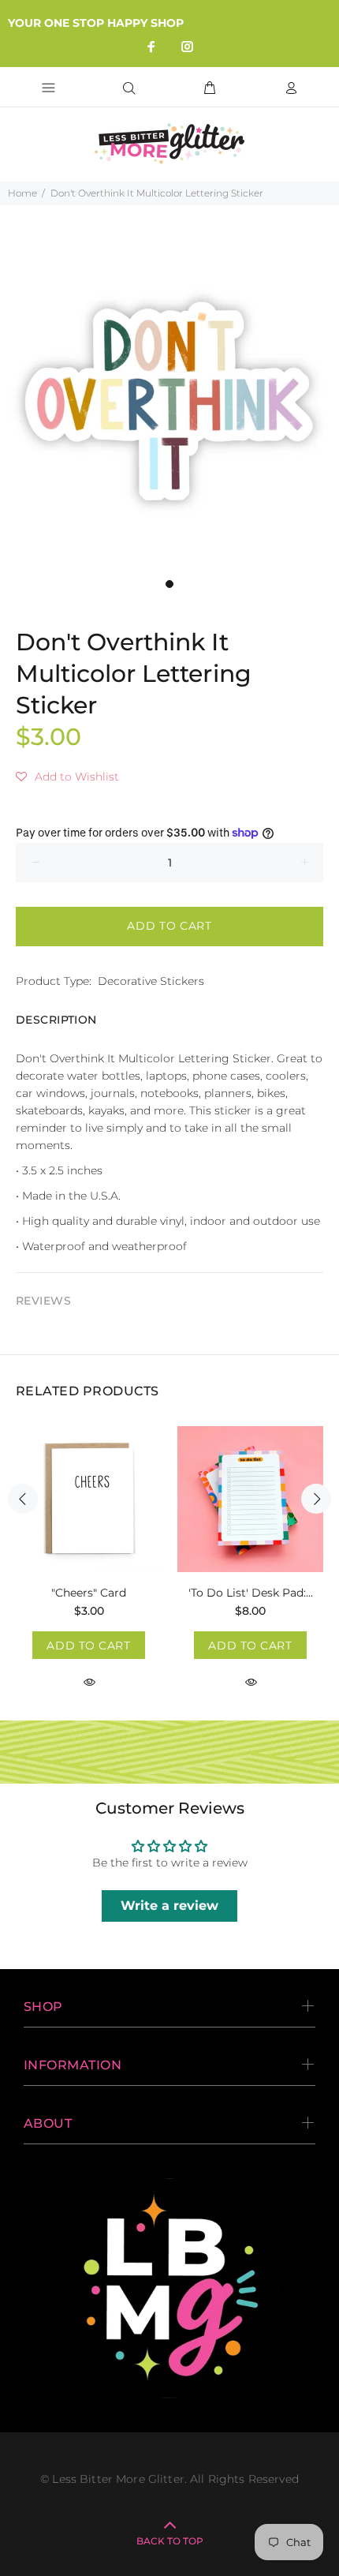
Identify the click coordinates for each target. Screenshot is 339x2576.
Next (316, 1499)
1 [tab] (169, 584)
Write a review (169, 1906)
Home (22, 193)
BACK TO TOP (170, 2541)
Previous (23, 1499)
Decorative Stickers (151, 981)
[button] (67, 777)
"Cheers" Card (89, 1593)
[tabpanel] (169, 401)
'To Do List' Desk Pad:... (251, 1593)
